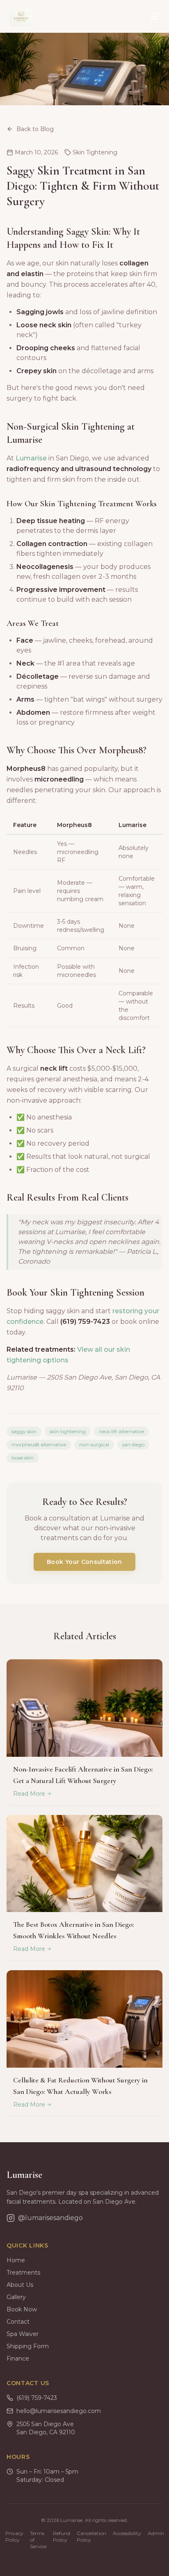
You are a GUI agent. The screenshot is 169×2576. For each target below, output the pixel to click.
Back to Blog (35, 129)
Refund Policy (62, 2536)
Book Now (22, 2309)
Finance (18, 2359)
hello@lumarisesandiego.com (59, 2411)
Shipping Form (28, 2346)
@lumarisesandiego (50, 2218)
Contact (18, 2322)
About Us (20, 2285)
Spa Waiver (23, 2334)
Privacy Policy (14, 2536)
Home (16, 2260)
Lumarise (31, 458)
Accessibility (127, 2533)
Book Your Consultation (84, 1562)
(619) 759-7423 (37, 2398)
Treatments (23, 2272)
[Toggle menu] (154, 16)
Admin (156, 2533)
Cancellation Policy (91, 2536)
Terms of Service (38, 2540)
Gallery (16, 2297)
